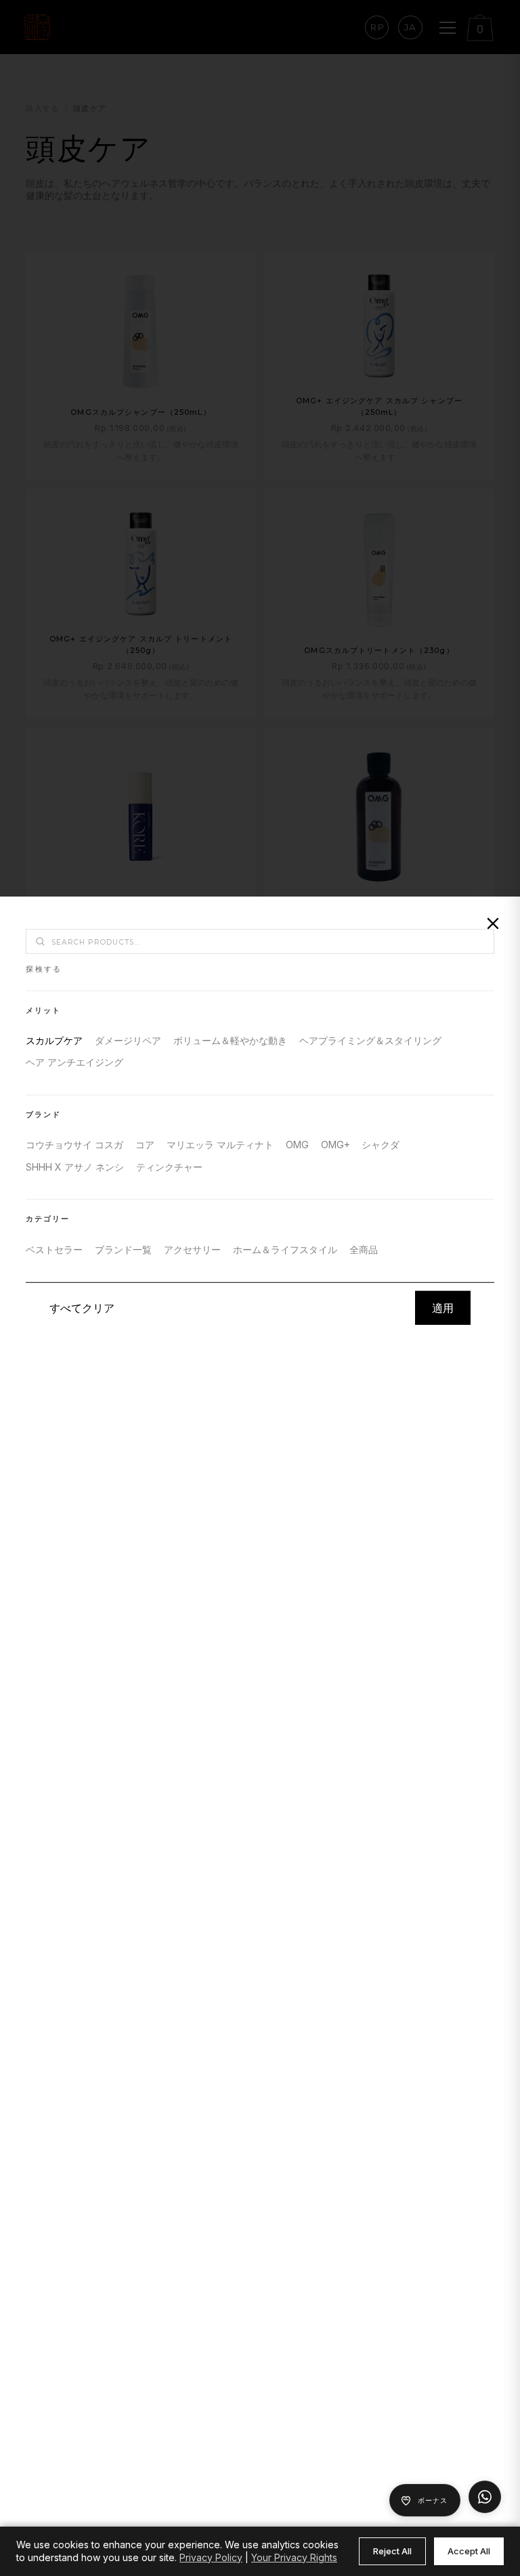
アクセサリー (192, 1249)
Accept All (469, 2551)
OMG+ (335, 1145)
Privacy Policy (211, 2557)
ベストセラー (54, 1249)
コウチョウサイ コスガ (74, 1145)
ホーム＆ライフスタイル (285, 1249)
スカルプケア (54, 1040)
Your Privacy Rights (294, 2557)
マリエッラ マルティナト (220, 1145)
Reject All (392, 2551)
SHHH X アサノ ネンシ (75, 1167)
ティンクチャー (169, 1167)
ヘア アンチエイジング (74, 1062)
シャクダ (381, 1145)
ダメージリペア (128, 1040)
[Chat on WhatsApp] (485, 2497)
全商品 (364, 1249)
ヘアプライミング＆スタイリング (370, 1040)
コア (145, 1145)
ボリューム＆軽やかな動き (230, 1040)
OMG (297, 1145)
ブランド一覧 (123, 1249)
